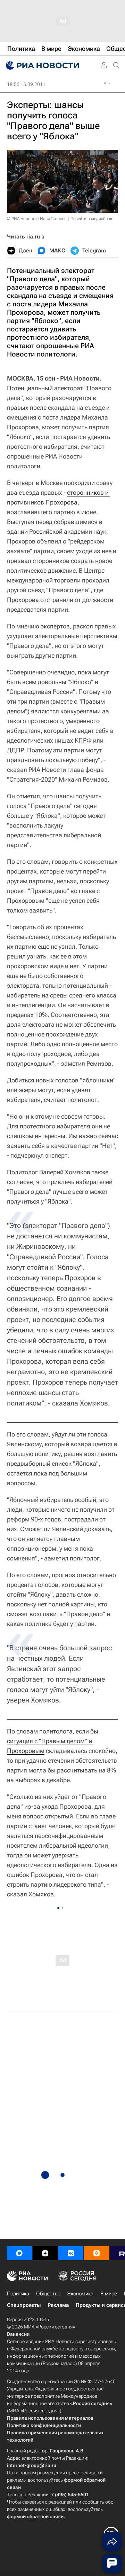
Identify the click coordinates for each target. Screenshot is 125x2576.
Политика (18, 2294)
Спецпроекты (24, 2305)
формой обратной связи (35, 2516)
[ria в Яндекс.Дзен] (45, 2253)
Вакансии (18, 2334)
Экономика (80, 2294)
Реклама (58, 2305)
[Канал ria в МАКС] (19, 2253)
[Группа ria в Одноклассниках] (97, 2253)
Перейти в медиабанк (91, 219)
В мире (109, 2294)
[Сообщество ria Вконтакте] (71, 2253)
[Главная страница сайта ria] (42, 65)
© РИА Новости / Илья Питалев (37, 219)
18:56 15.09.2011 (26, 84)
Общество (48, 2294)
